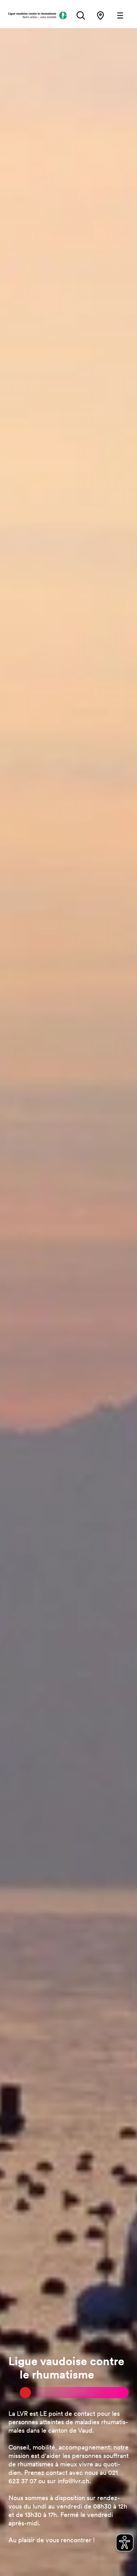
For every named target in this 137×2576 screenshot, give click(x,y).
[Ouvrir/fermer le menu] (120, 15)
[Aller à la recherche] (81, 15)
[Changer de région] (100, 15)
